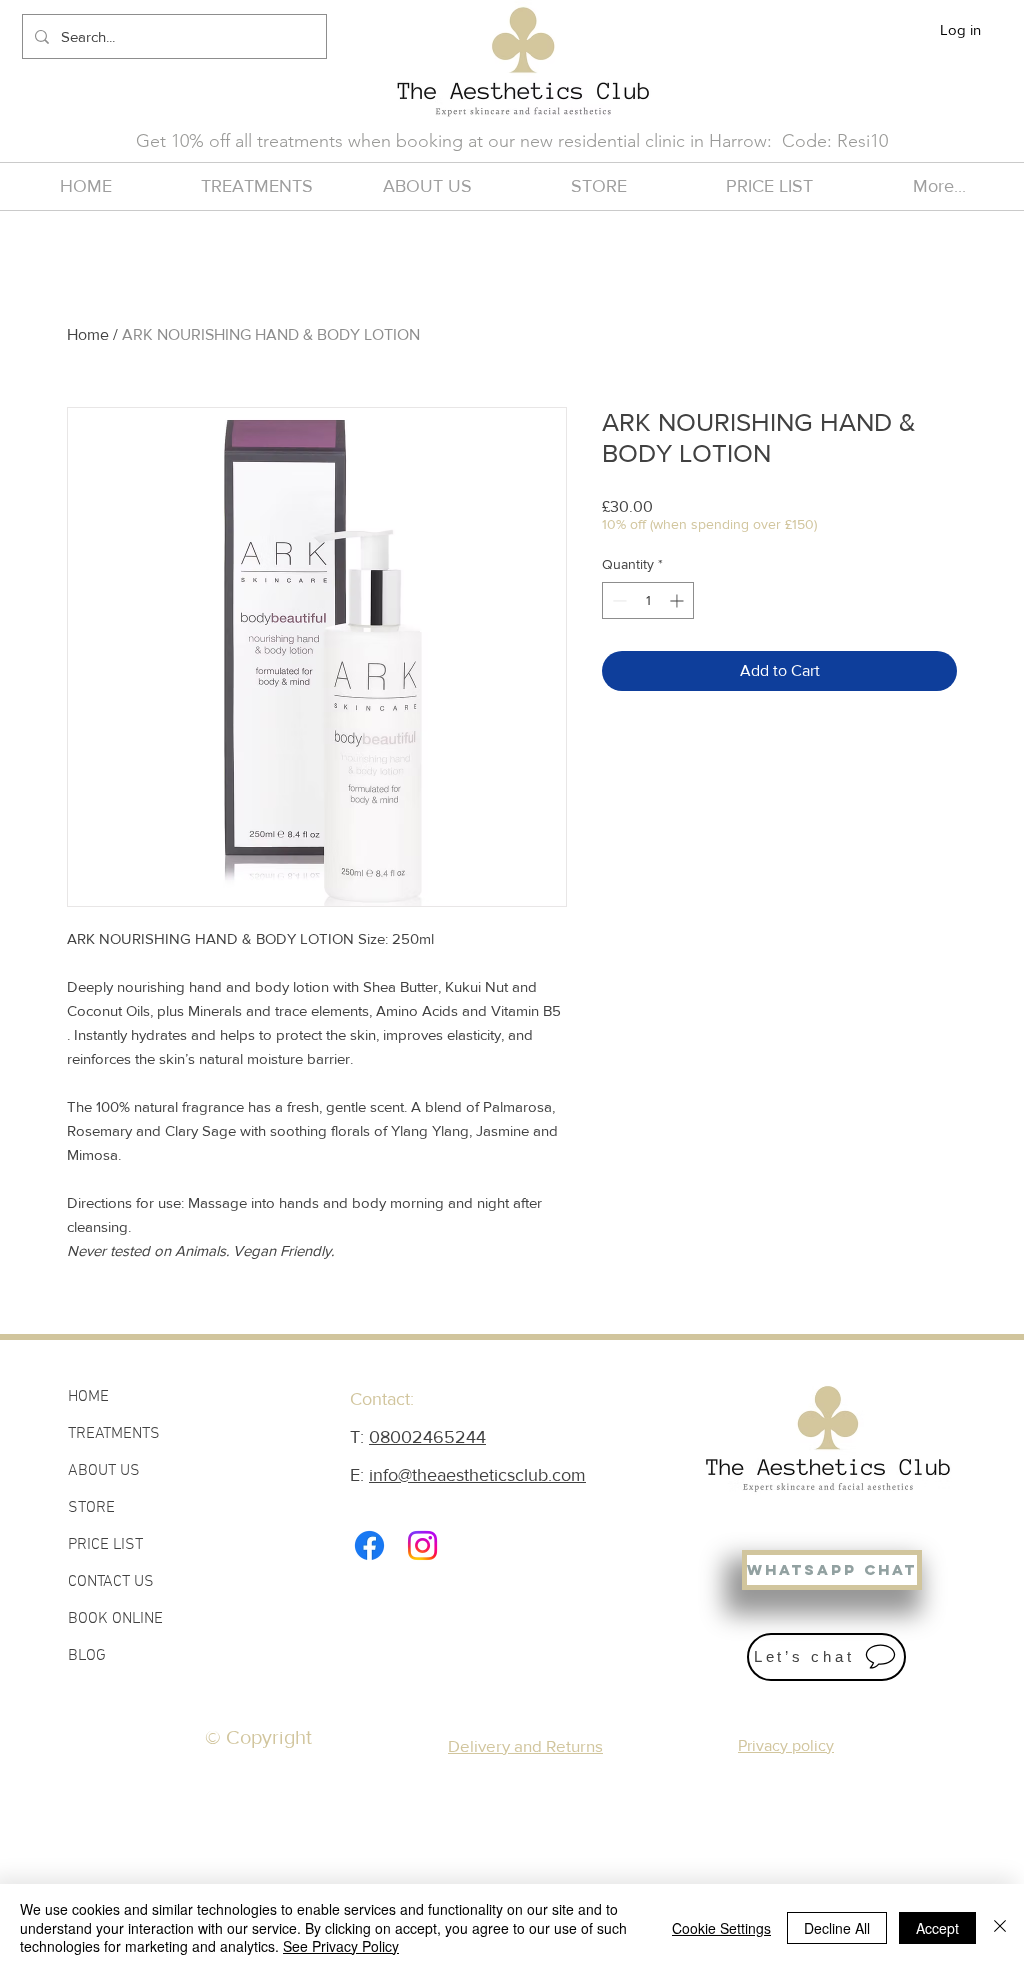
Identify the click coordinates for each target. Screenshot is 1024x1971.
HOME (88, 1397)
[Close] (1000, 1927)
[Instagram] (422, 1545)
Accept (937, 1928)
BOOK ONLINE (115, 1619)
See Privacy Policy (341, 1946)
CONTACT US (111, 1582)
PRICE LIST (105, 1545)
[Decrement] (617, 600)
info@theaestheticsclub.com (477, 1475)
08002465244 (427, 1437)
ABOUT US (104, 1471)
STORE (91, 1508)
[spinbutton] (648, 600)
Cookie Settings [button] (721, 1928)
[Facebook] (369, 1545)
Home (88, 334)
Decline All (837, 1928)
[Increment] (678, 600)
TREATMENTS (114, 1434)
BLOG (87, 1656)
